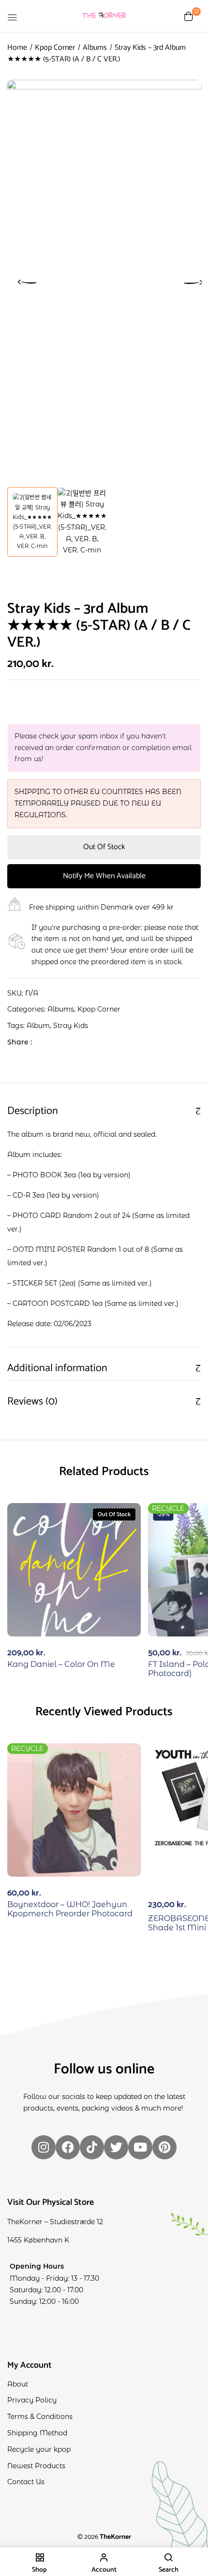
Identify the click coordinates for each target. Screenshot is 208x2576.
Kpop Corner (55, 48)
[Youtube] (140, 2147)
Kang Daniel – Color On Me (61, 1664)
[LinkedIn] (74, 1042)
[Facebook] (44, 1042)
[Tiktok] (92, 2147)
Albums (95, 48)
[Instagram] (44, 2147)
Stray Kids (71, 1026)
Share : (20, 1042)
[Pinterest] (164, 2147)
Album (38, 1026)
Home (17, 48)
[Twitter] (59, 1042)
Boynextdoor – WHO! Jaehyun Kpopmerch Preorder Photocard (70, 1909)
